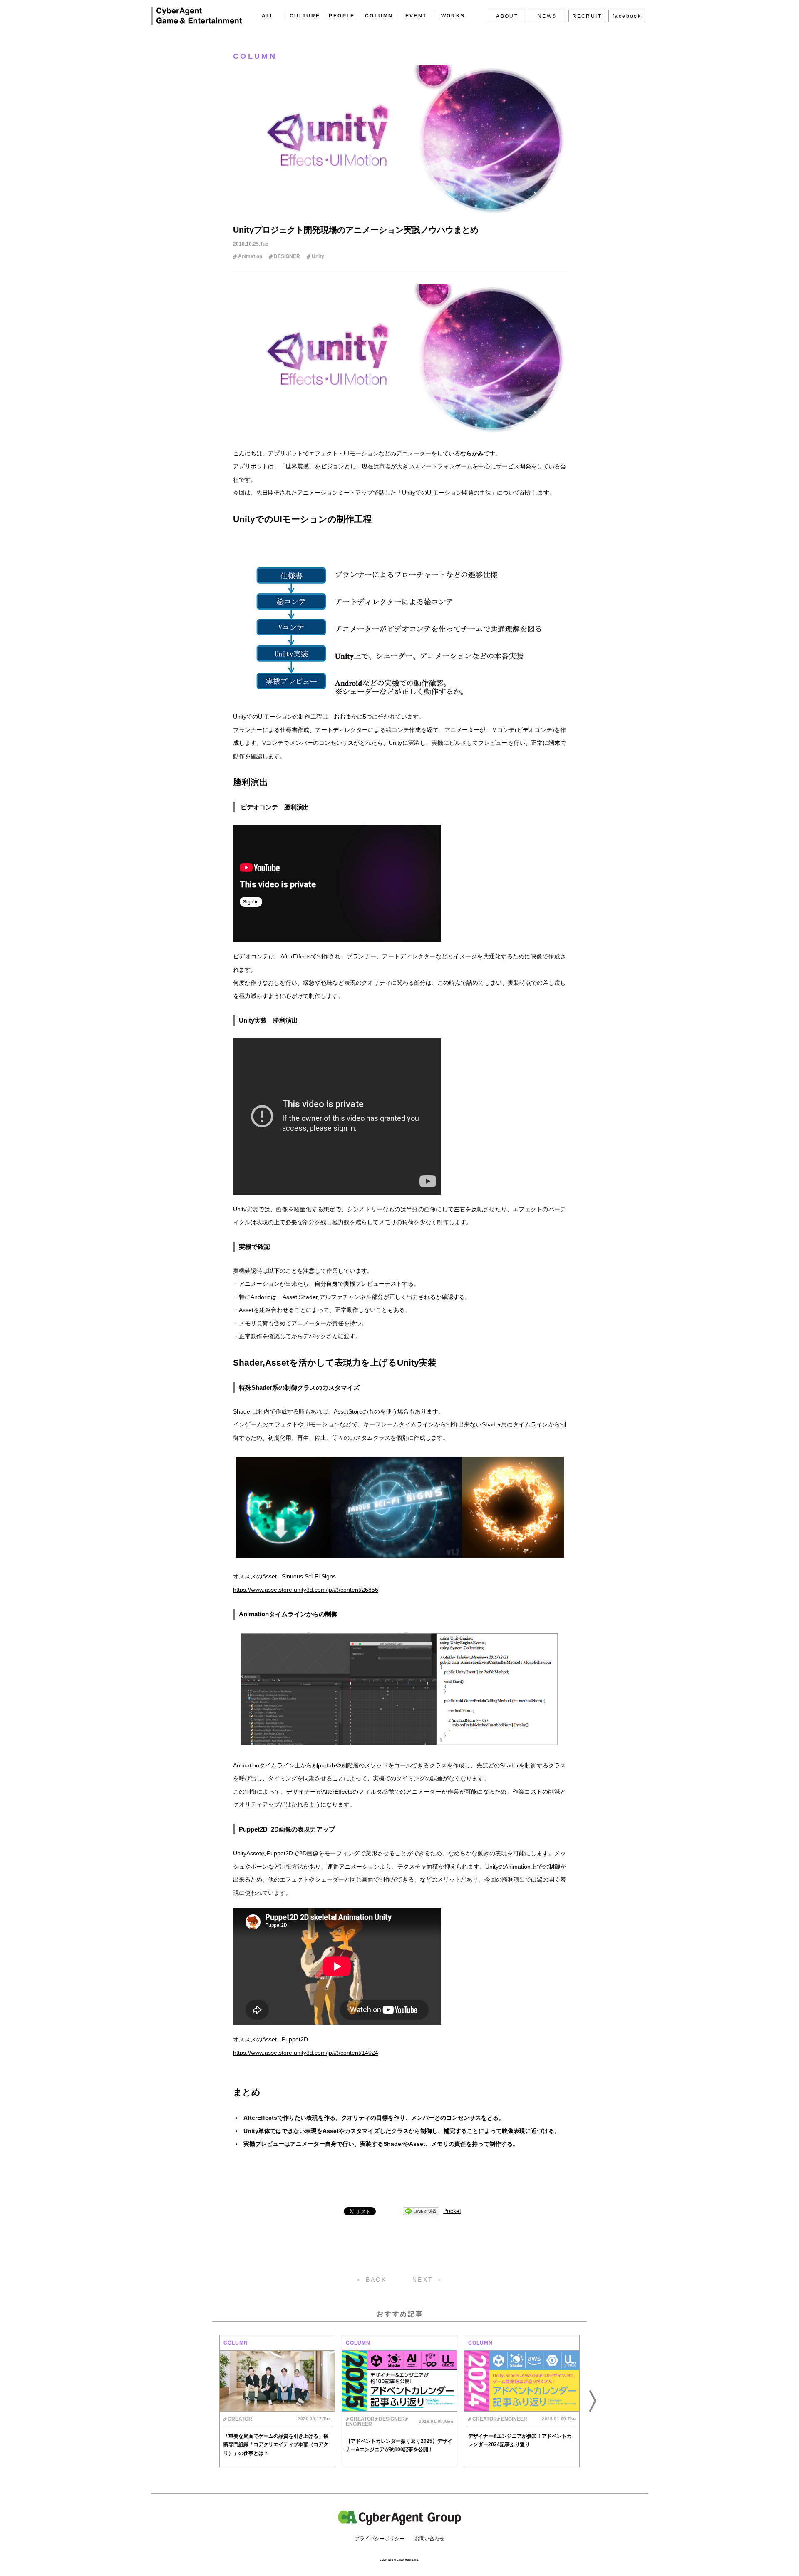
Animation (250, 256)
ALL (268, 16)
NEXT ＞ (428, 2280)
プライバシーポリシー (380, 2539)
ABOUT (507, 16)
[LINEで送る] (421, 2211)
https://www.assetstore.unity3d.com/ (280, 1590)
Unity (318, 256)
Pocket (452, 2211)
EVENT (416, 16)
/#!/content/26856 (355, 1590)
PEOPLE (342, 16)
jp (330, 1590)
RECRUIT (587, 16)
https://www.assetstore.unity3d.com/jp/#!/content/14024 (306, 2053)
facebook (627, 16)
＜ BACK (371, 2280)
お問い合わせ (429, 2539)
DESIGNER (287, 256)
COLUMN (379, 16)
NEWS (547, 16)
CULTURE (305, 16)
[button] (206, 2401)
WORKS (453, 16)
